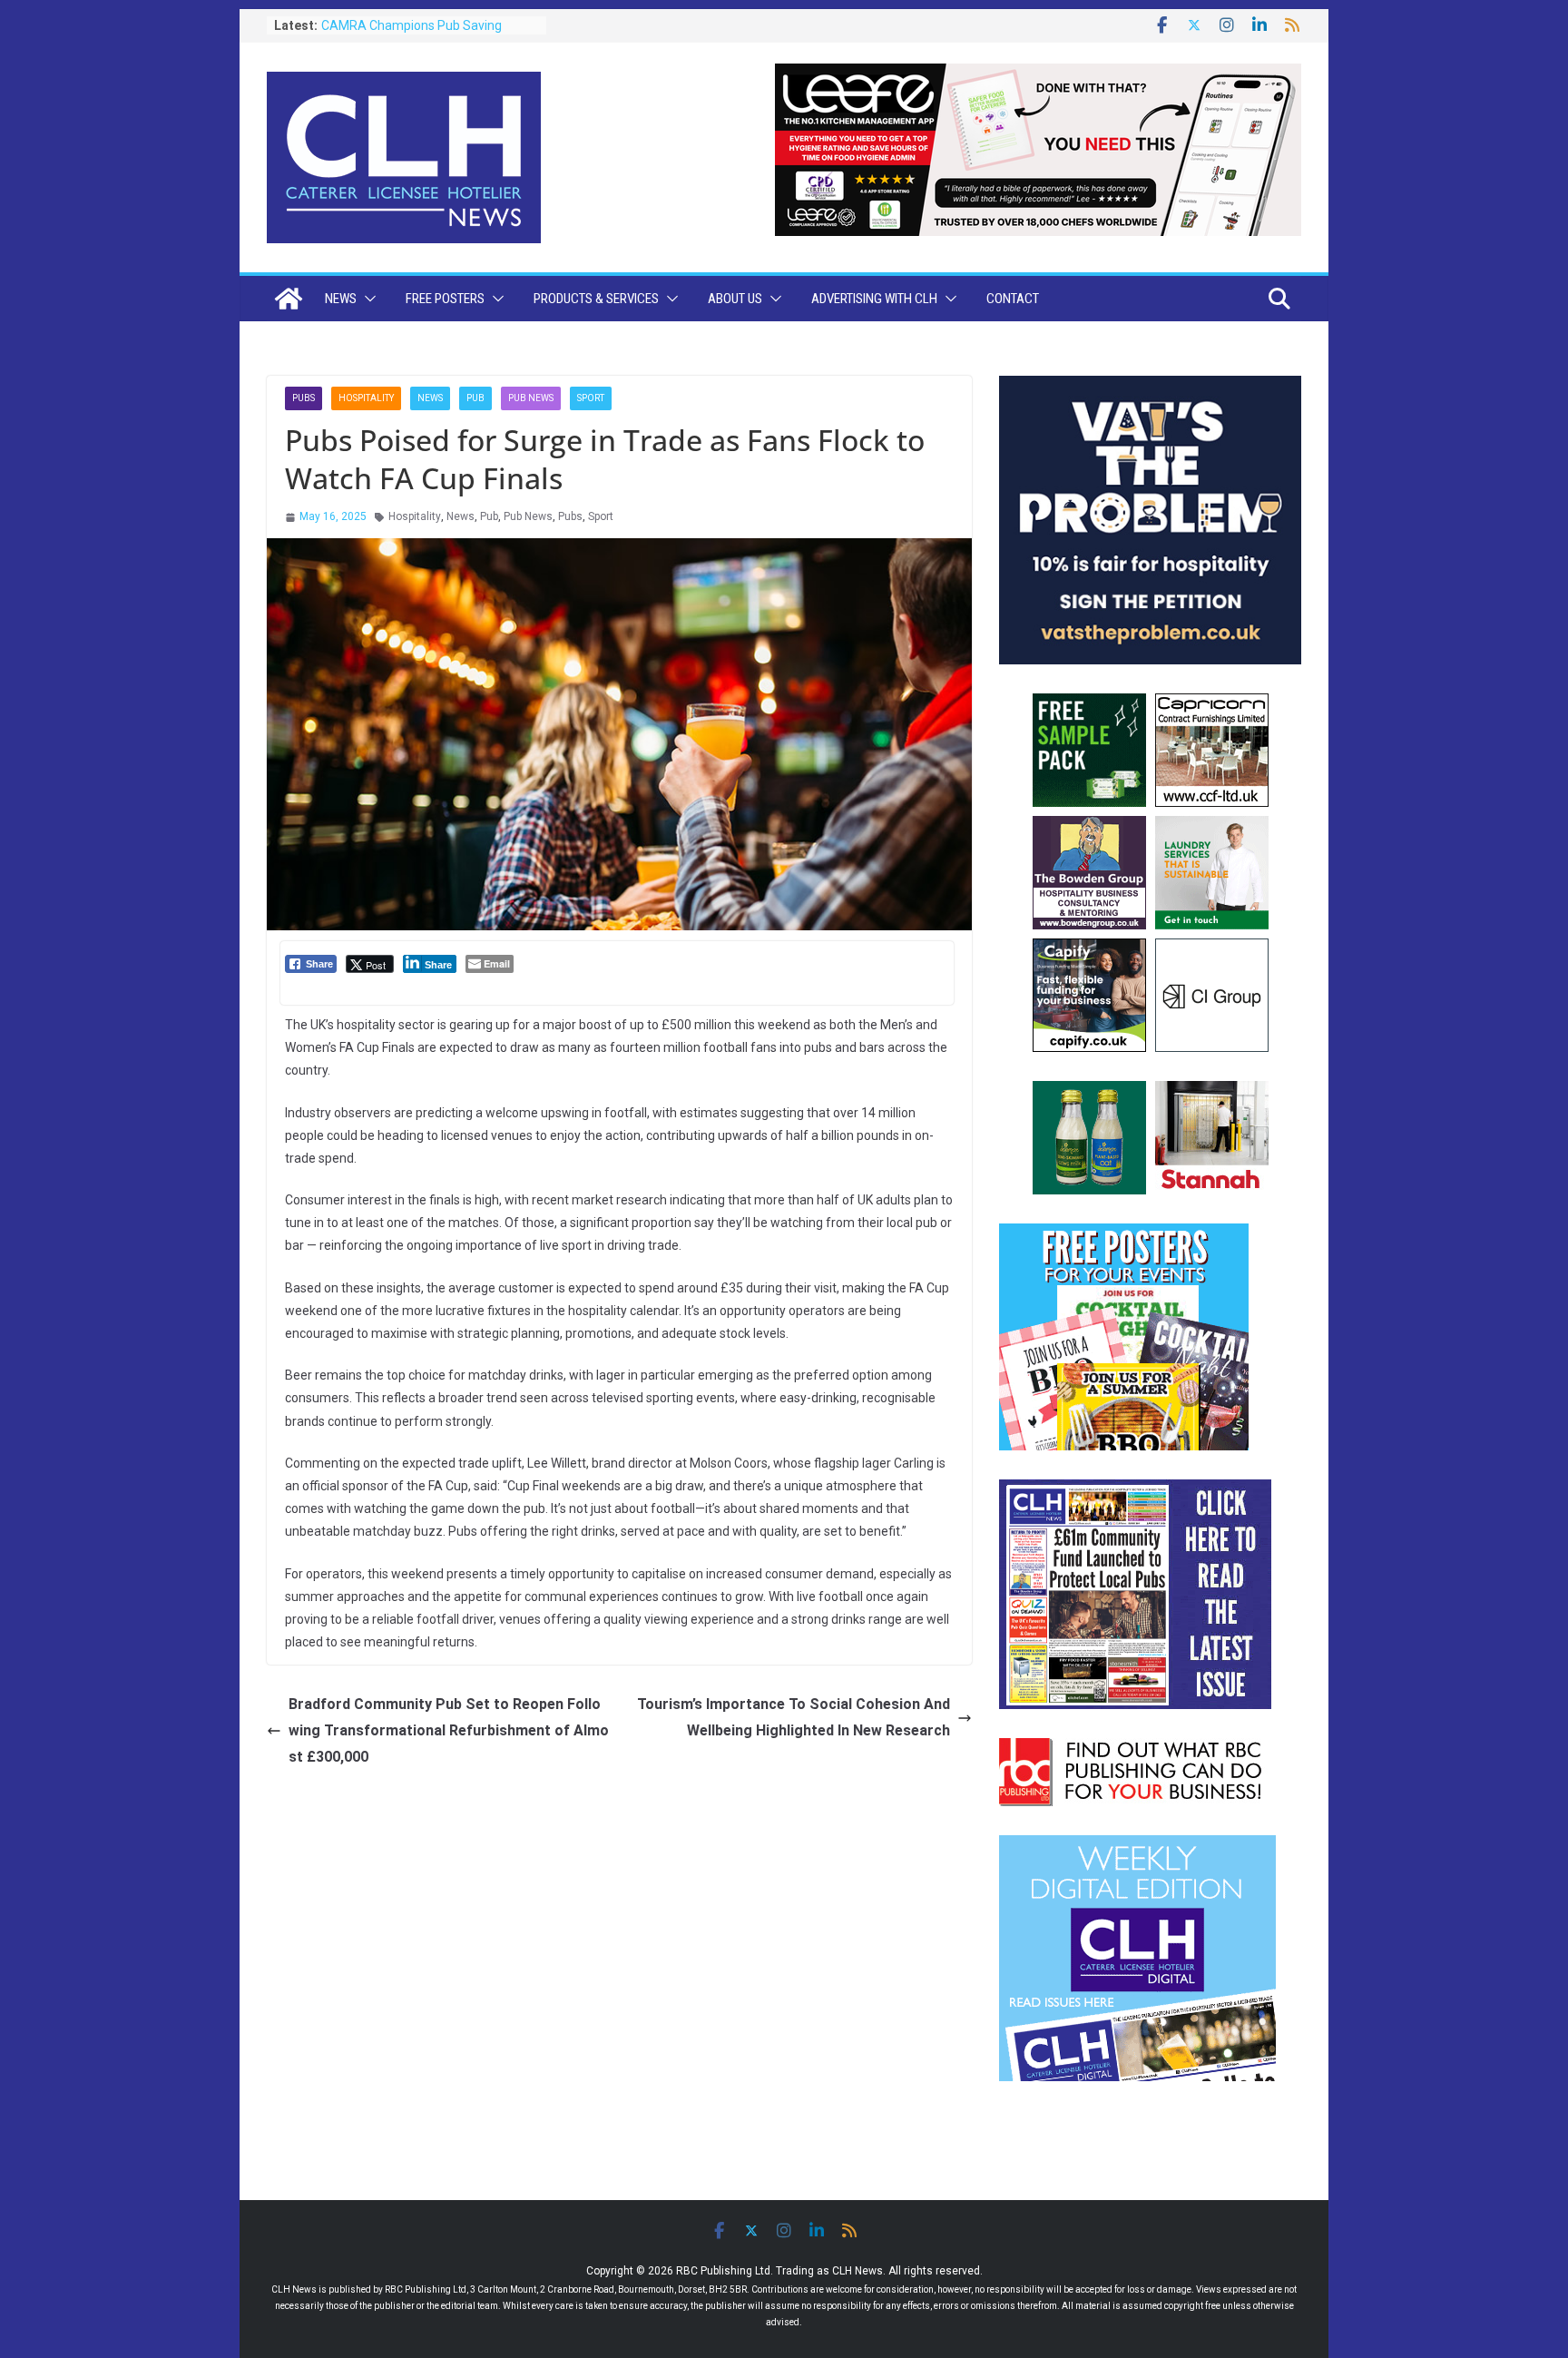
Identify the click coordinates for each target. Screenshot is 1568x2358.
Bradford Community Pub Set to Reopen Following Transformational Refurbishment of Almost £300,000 (449, 1730)
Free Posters (445, 299)
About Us (735, 299)
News (341, 299)
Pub (475, 398)
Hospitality (366, 398)
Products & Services (596, 299)
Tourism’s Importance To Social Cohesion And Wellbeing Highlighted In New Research (794, 1717)
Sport (591, 398)
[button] (367, 299)
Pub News (531, 398)
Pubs (304, 398)
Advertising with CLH (874, 299)
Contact (1013, 299)
